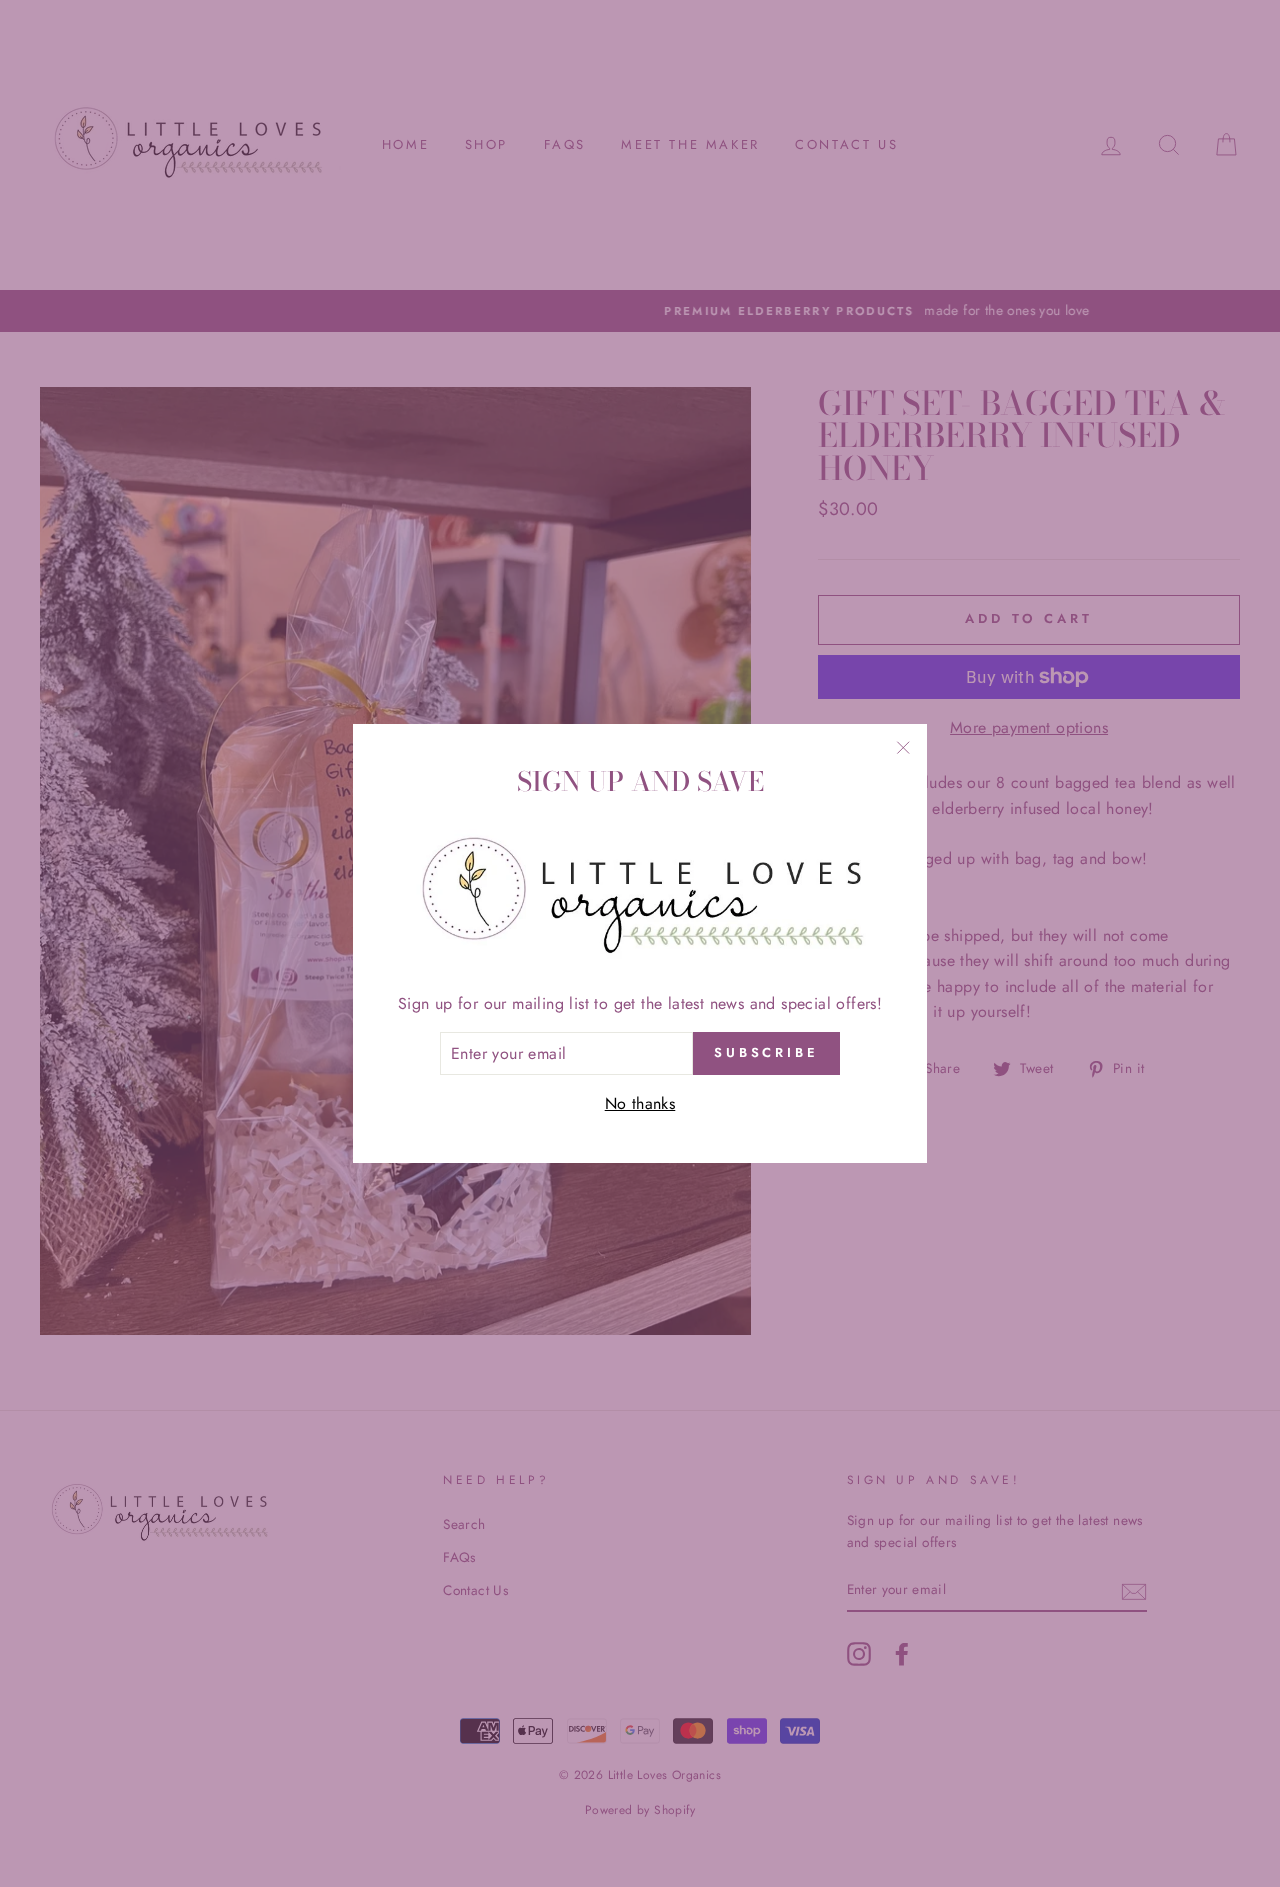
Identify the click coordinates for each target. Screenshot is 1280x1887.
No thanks (640, 1103)
